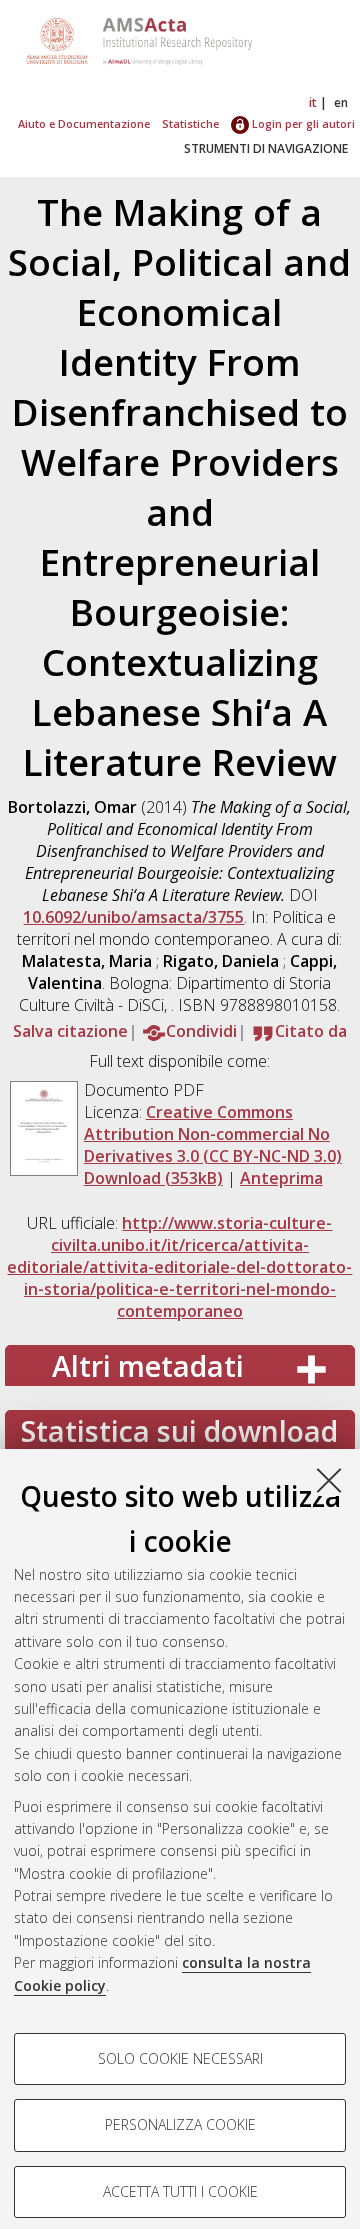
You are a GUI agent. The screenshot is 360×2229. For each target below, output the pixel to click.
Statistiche (190, 123)
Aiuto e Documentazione (84, 123)
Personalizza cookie (180, 2124)
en (341, 102)
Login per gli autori (302, 123)
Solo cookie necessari (180, 2058)
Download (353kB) (153, 1178)
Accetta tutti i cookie (180, 2191)
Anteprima (281, 1178)
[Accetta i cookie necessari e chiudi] (329, 1480)
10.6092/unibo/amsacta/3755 (133, 917)
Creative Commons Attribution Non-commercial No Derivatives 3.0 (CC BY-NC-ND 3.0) (213, 1134)
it (313, 102)
